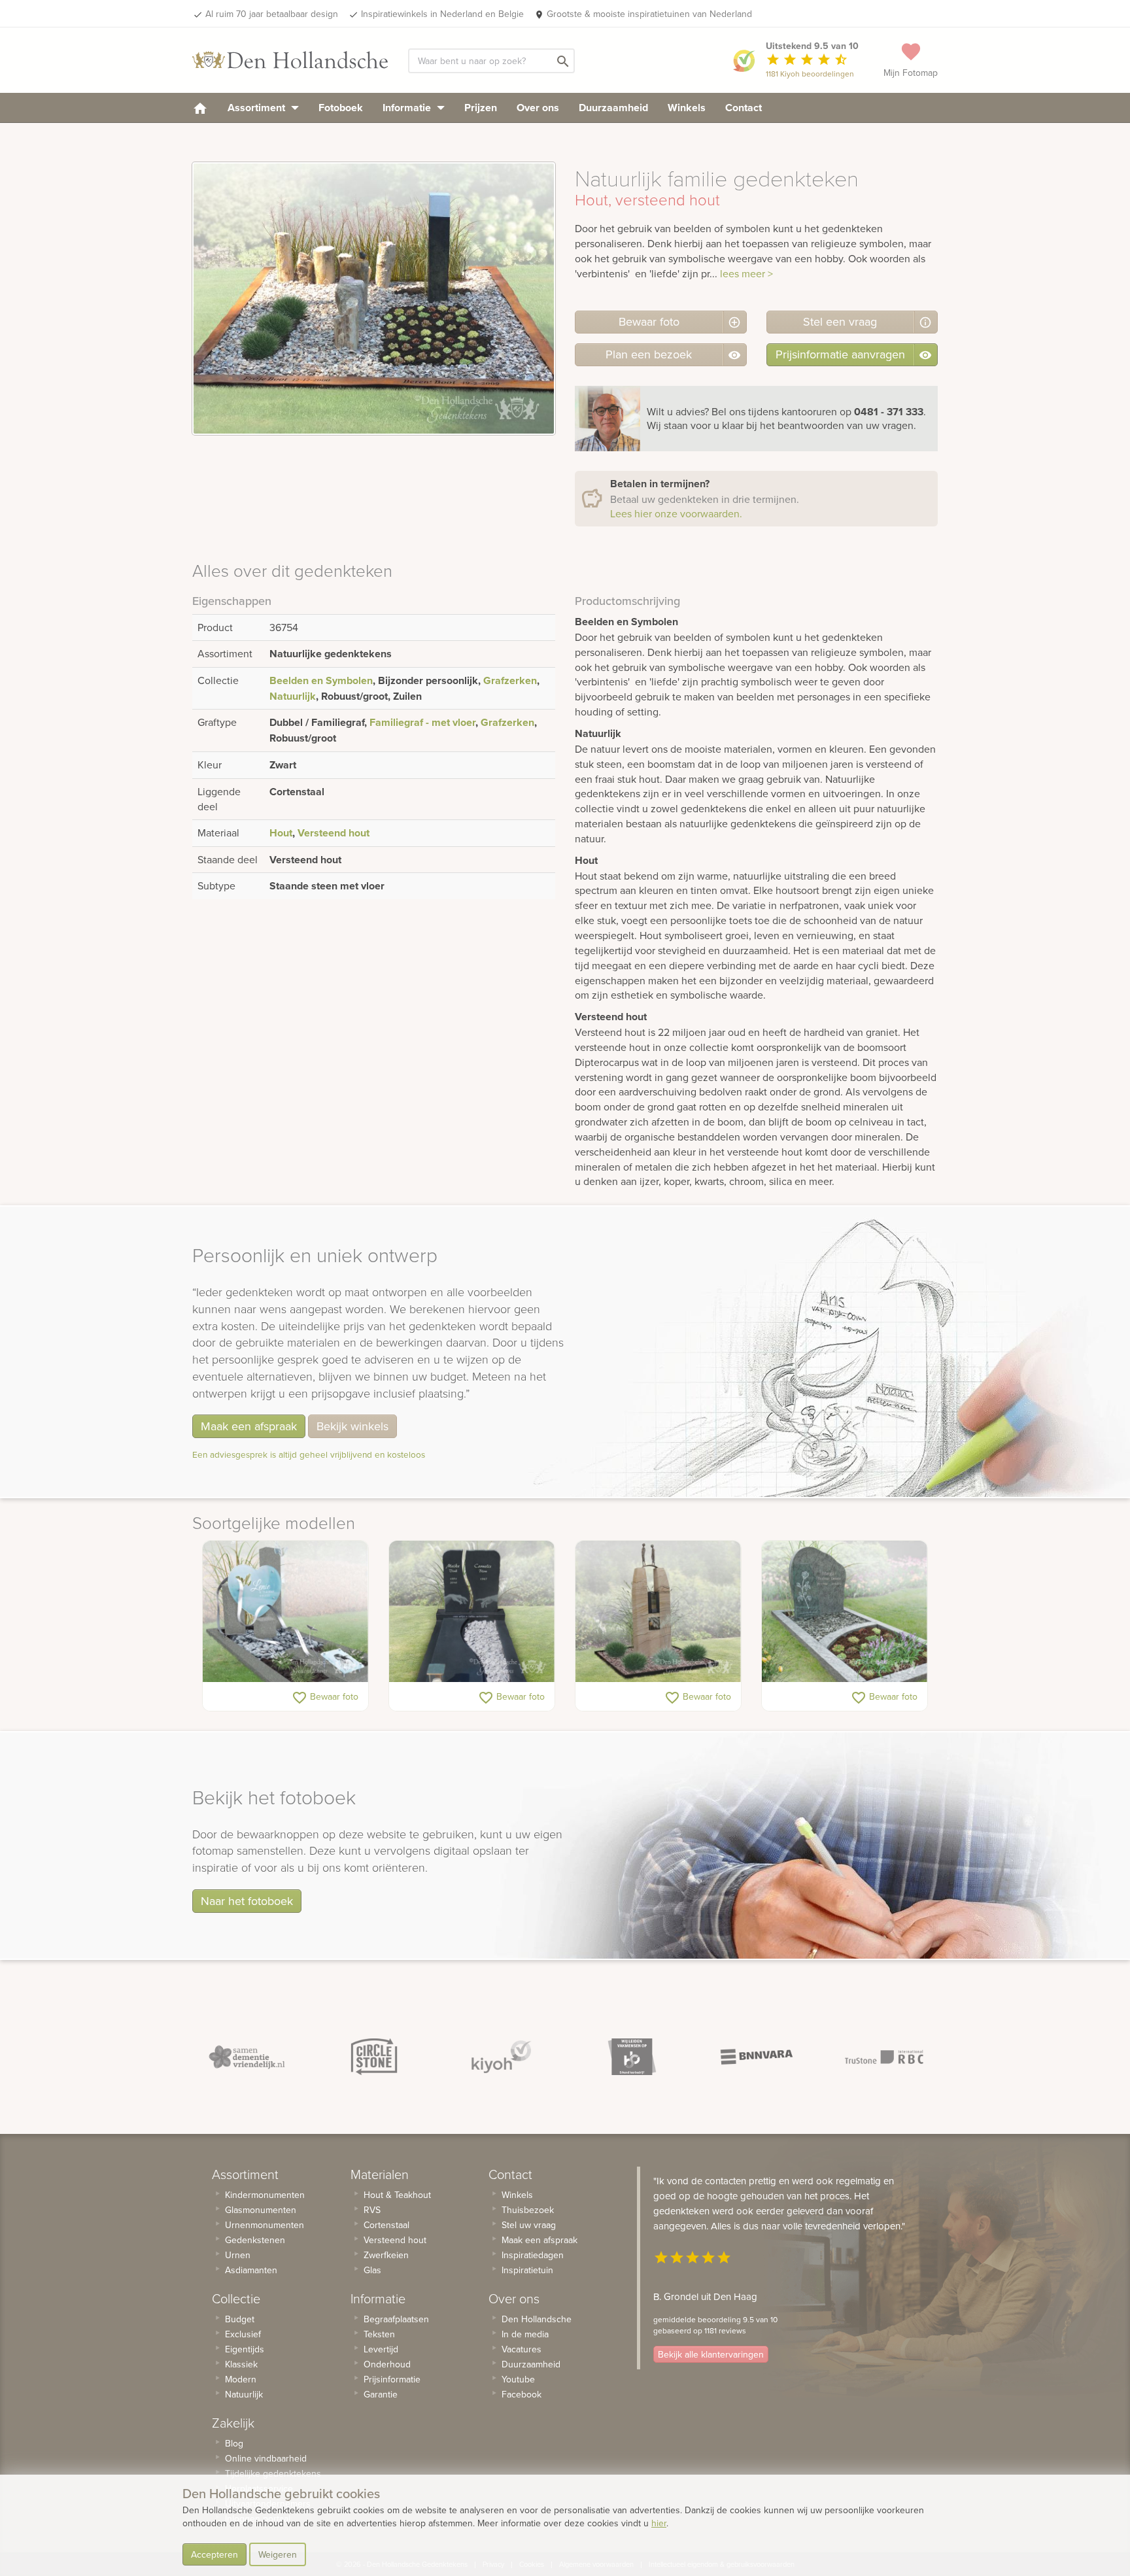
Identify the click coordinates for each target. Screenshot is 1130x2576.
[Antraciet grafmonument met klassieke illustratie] (472, 1611)
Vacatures (522, 2349)
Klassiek (241, 2364)
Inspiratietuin (527, 2270)
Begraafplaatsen (396, 2319)
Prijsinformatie (392, 2379)
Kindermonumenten (265, 2195)
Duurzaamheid (613, 108)
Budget (240, 2319)
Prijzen (481, 108)
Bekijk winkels (352, 1426)
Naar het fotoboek (247, 1901)
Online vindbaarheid (266, 2458)
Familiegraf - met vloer (422, 722)
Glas (372, 2270)
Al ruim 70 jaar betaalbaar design (272, 14)
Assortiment (258, 108)
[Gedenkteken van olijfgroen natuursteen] (845, 1611)
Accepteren (214, 2554)
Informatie (408, 108)
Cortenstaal (386, 2225)
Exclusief (243, 2334)
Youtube (518, 2379)
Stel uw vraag (529, 2225)
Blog (234, 2443)
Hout (281, 833)
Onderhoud (387, 2364)
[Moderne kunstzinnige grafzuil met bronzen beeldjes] (658, 1611)
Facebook (522, 2394)
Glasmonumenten (261, 2210)
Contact (744, 108)
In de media (525, 2334)
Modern (241, 2379)
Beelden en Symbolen (321, 680)
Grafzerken (510, 680)
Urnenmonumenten (265, 2225)
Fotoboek (341, 108)
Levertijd (381, 2349)
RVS (372, 2210)
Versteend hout (334, 833)
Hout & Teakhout (397, 2195)
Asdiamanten (251, 2270)
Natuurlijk (293, 696)
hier (659, 2523)
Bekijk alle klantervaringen (711, 2354)
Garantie (381, 2394)
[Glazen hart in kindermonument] (285, 1611)
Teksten (379, 2334)
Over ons (538, 108)
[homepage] (200, 108)
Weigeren (278, 2554)
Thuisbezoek (528, 2210)
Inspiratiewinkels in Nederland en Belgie (442, 14)
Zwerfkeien (386, 2255)
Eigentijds (245, 2349)
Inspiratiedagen (533, 2255)
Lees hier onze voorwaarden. (676, 513)
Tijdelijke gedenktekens (273, 2473)
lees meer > (746, 273)
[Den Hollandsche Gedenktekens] (290, 60)
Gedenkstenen (255, 2240)
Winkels (687, 108)
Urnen (238, 2255)
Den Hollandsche (537, 2319)
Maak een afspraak (249, 1426)
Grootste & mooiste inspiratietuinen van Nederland (649, 14)
